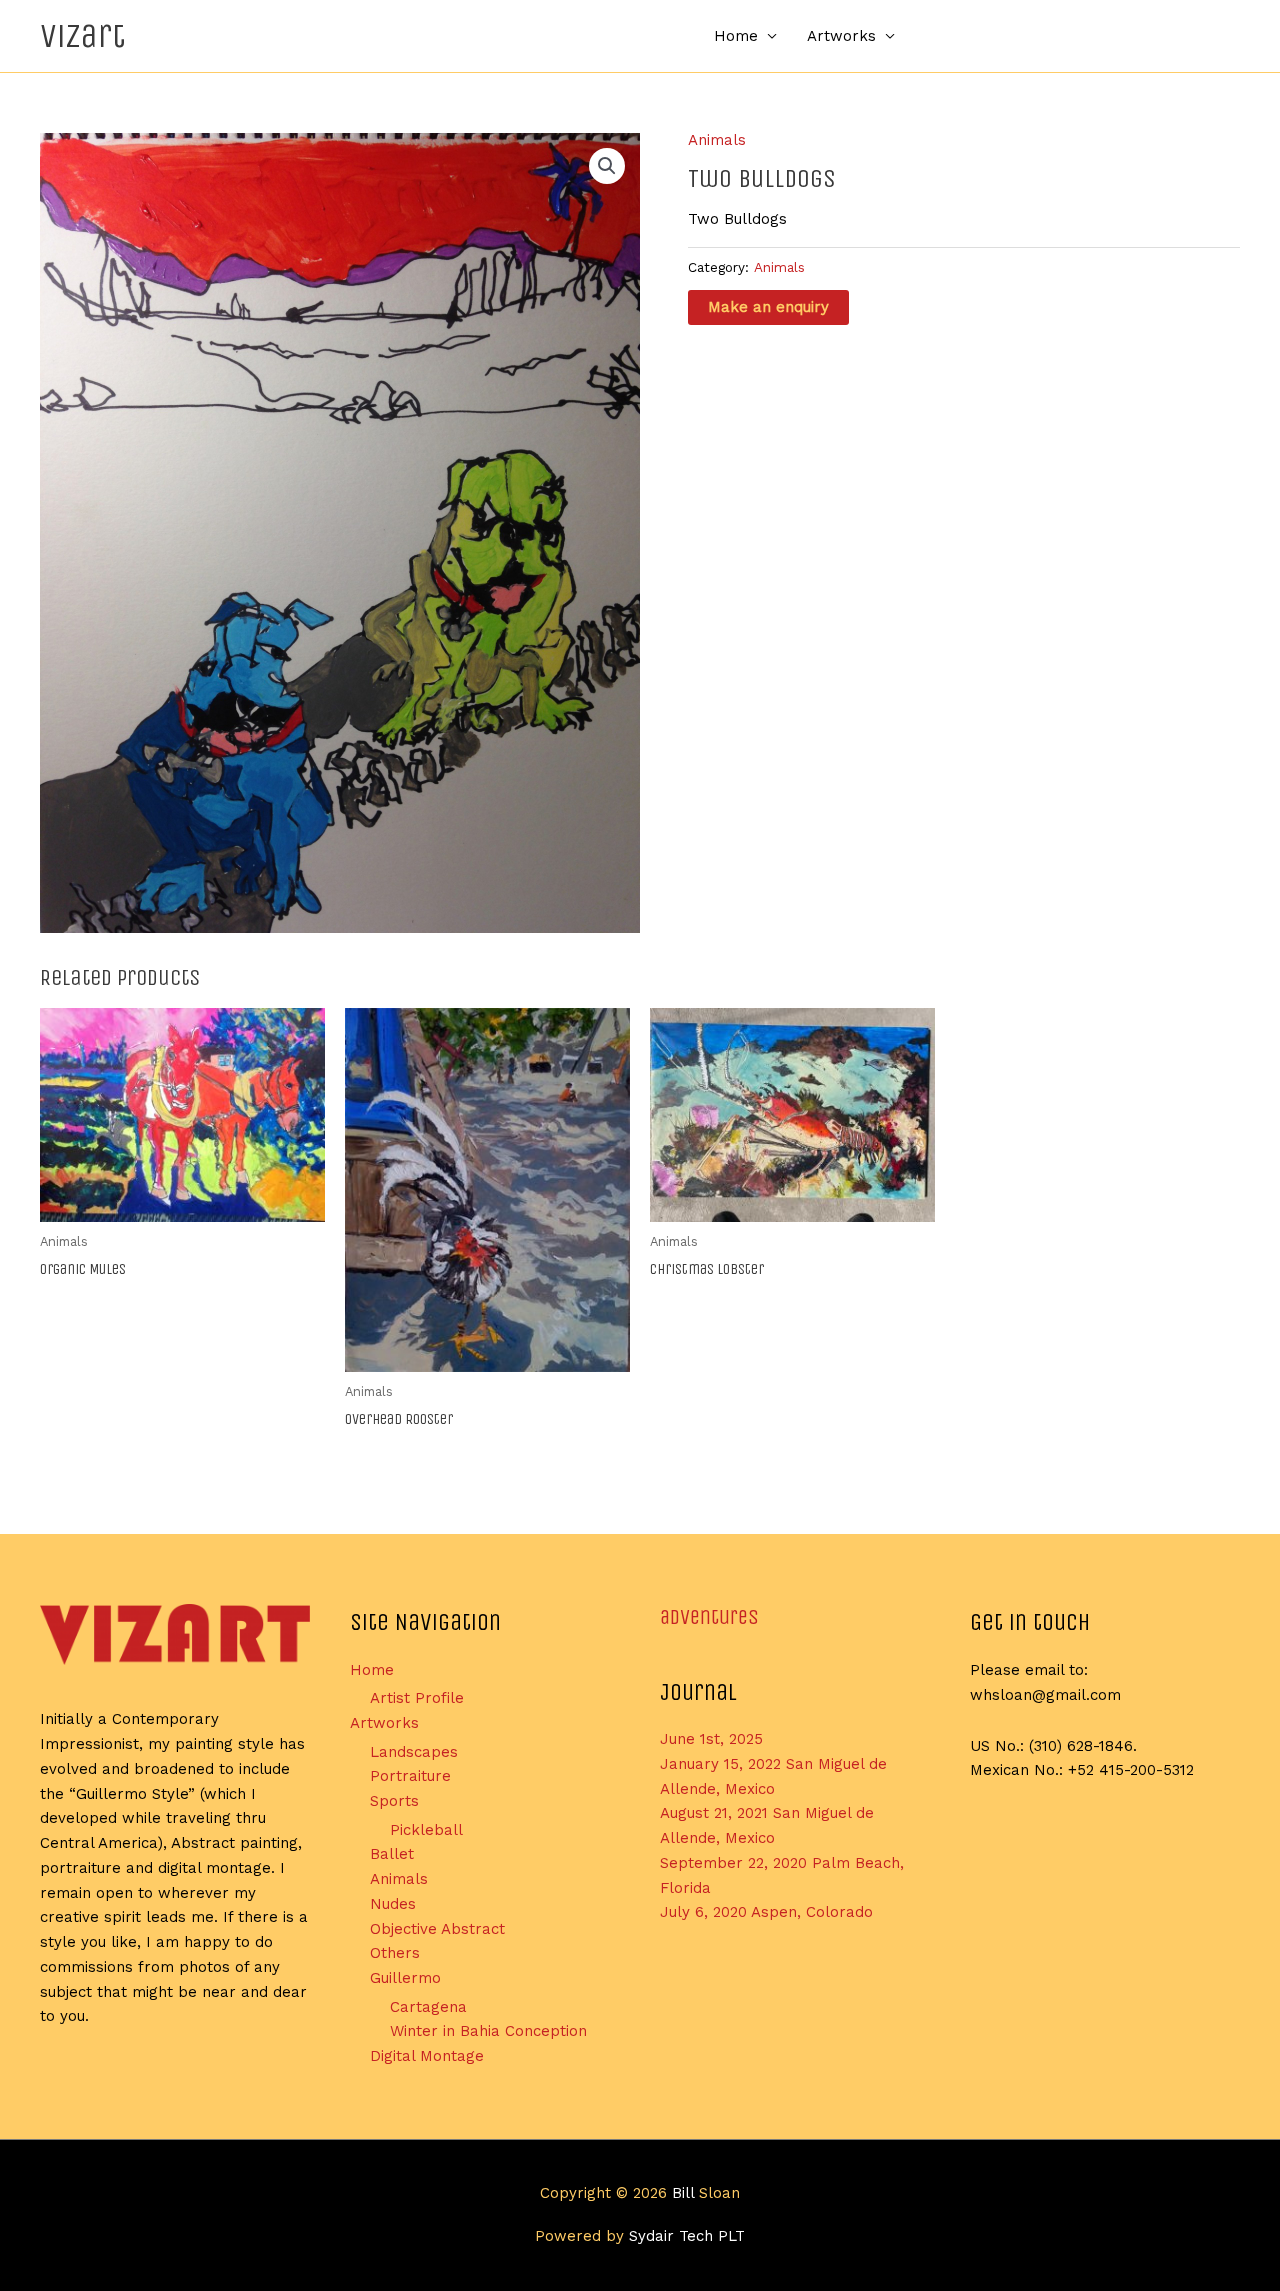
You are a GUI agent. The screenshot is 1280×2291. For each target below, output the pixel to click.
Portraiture (410, 1776)
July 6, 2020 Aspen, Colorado (766, 1912)
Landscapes (414, 1752)
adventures (709, 1617)
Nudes (393, 1904)
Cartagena (428, 2007)
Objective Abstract (437, 1929)
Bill (683, 2193)
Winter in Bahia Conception (488, 2031)
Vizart (82, 35)
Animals (717, 140)
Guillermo (405, 1978)
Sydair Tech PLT (687, 2236)
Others (395, 1953)
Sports (394, 1801)
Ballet (392, 1854)
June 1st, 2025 (711, 1739)
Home (736, 36)
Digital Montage (427, 2056)
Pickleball (426, 1830)
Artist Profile (417, 1698)
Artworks (841, 36)
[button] (607, 166)
